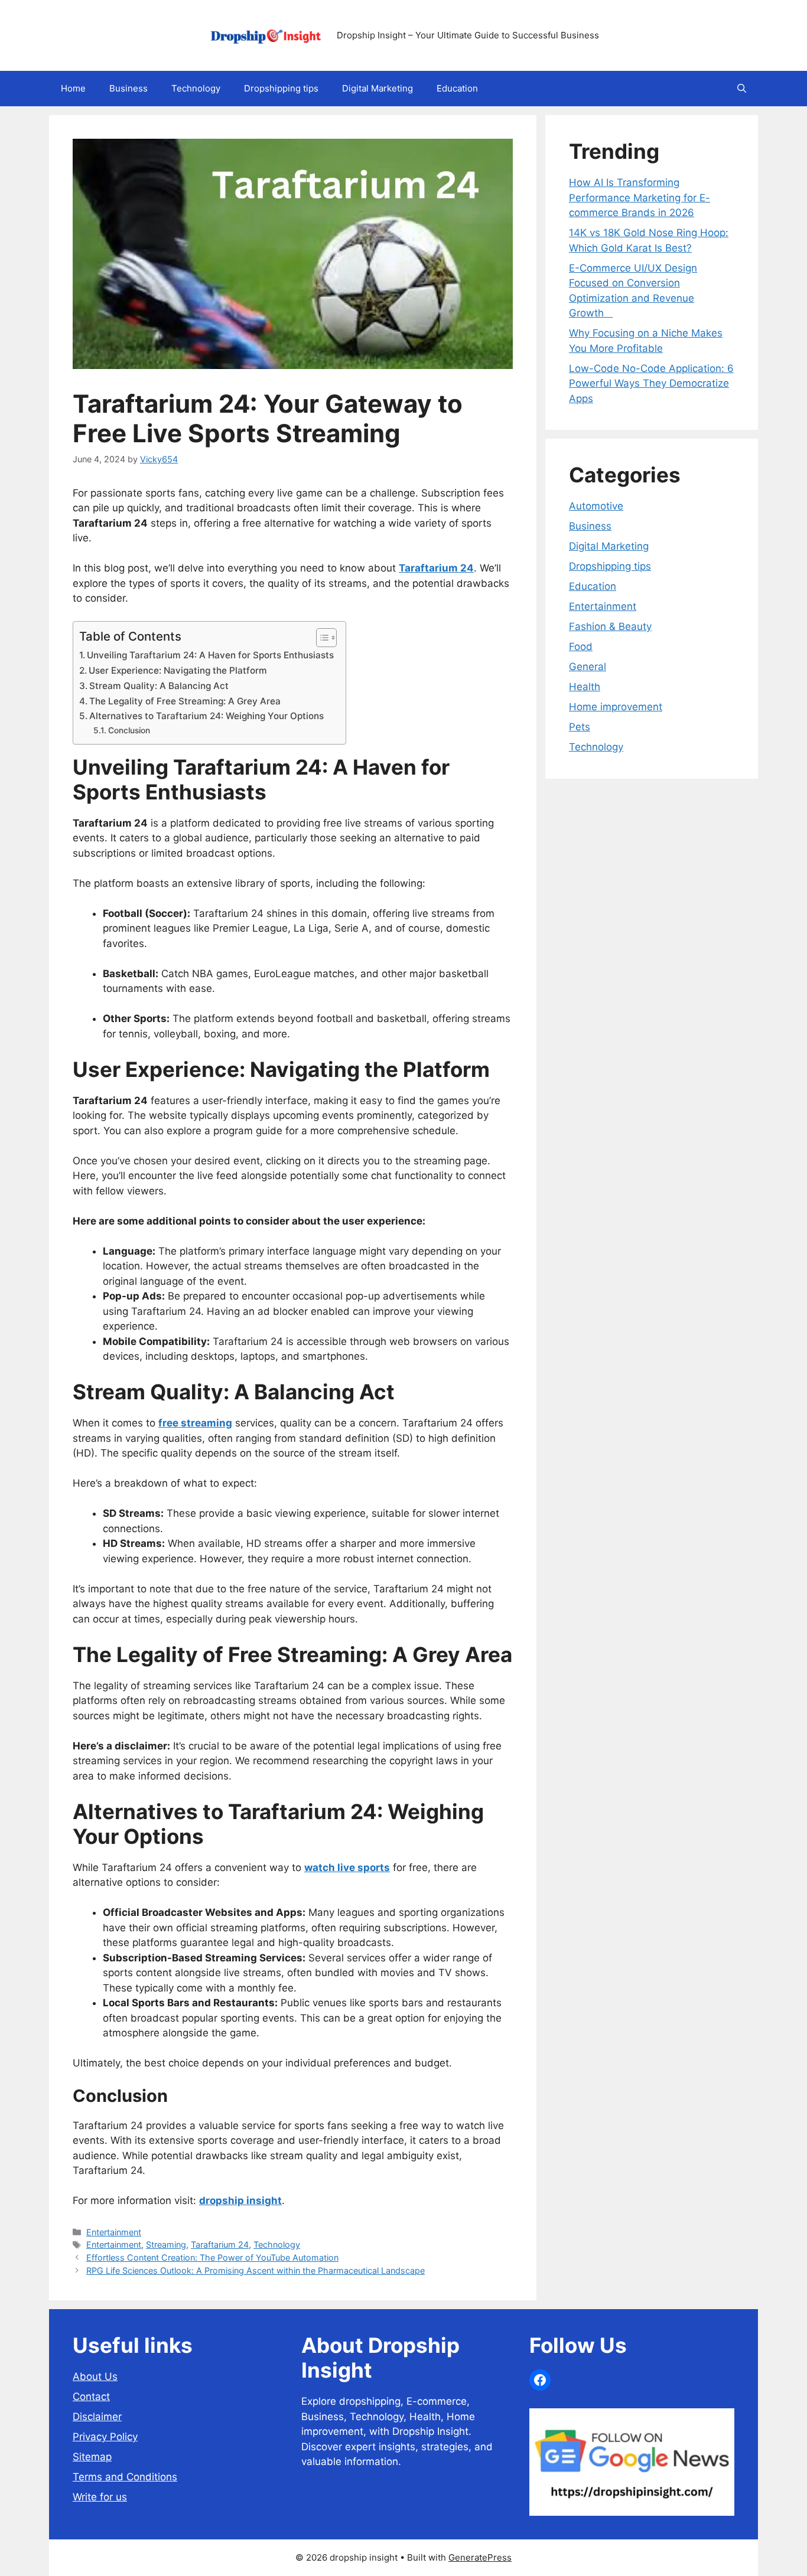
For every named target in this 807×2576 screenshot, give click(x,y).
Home (73, 88)
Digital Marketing (378, 88)
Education (457, 88)
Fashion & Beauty (610, 626)
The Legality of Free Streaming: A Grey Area (185, 701)
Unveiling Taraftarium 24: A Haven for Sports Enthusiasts (210, 655)
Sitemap (92, 2457)
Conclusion (129, 730)
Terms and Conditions (125, 2477)
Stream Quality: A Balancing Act (159, 686)
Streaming (166, 2244)
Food (581, 647)
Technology (196, 88)
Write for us (100, 2497)
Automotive (596, 506)
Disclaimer (97, 2417)
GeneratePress (480, 2557)
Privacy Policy (105, 2437)
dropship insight (240, 2200)
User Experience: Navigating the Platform (178, 670)
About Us (95, 2376)
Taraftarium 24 (220, 2244)
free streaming (195, 1423)
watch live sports (347, 1867)
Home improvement (616, 707)
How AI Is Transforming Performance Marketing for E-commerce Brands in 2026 (640, 197)
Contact (91, 2397)
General (588, 667)
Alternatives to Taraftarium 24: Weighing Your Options (206, 716)
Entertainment (114, 2232)
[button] (742, 89)
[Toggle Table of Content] (320, 638)
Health (585, 687)
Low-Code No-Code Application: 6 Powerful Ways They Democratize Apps (651, 383)
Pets (580, 727)
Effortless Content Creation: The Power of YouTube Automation (212, 2257)
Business (128, 88)
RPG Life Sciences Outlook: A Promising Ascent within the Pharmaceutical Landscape (256, 2270)
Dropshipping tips (281, 88)
